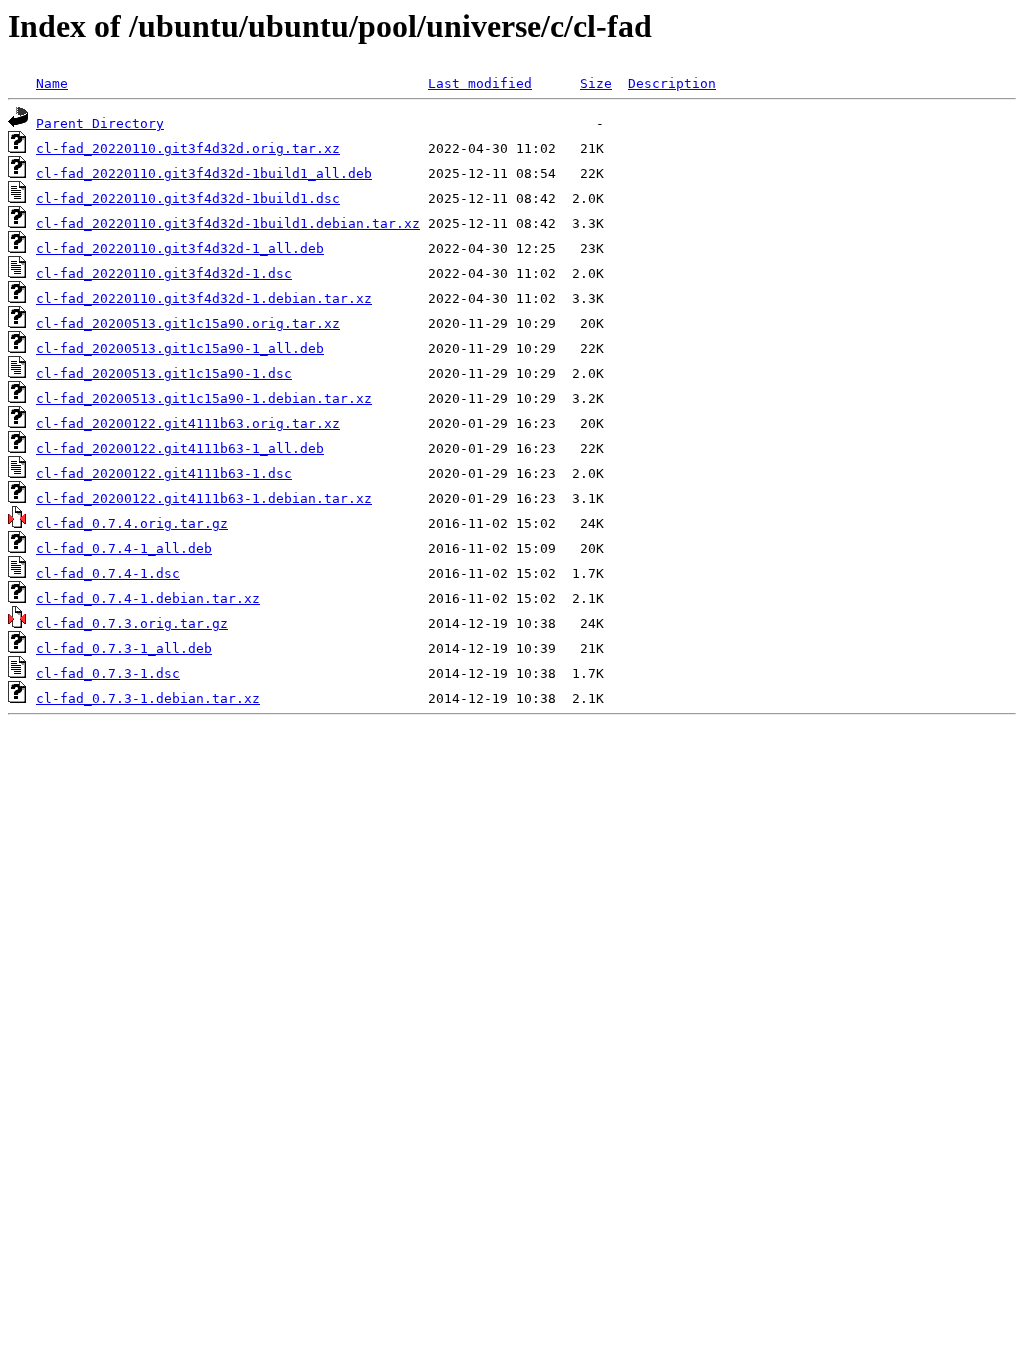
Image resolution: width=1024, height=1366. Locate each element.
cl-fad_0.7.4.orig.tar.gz (132, 523)
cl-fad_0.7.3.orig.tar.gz (132, 623)
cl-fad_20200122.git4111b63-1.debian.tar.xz (204, 498)
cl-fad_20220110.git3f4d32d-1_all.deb (180, 248)
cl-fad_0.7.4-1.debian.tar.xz (148, 598)
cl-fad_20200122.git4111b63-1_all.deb (180, 448)
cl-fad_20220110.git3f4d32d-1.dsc (164, 273)
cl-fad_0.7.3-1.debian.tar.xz (148, 698)
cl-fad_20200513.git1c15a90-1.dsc (164, 373)
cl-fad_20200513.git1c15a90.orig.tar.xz (188, 323)
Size (596, 83)
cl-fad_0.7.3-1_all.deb (124, 648)
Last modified (480, 83)
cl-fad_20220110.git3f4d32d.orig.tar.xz (188, 148)
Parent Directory (100, 123)
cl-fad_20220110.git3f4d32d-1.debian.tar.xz (204, 298)
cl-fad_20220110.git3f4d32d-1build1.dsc (188, 198)
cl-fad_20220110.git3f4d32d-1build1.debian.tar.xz (228, 223)
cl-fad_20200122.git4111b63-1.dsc (164, 473)
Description (672, 83)
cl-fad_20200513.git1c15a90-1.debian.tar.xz (204, 398)
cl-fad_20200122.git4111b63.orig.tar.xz (188, 423)
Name (52, 83)
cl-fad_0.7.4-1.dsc (108, 573)
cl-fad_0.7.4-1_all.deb (124, 548)
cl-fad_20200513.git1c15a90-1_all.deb (180, 348)
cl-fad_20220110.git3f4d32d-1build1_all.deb (204, 173)
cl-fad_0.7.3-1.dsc (108, 673)
